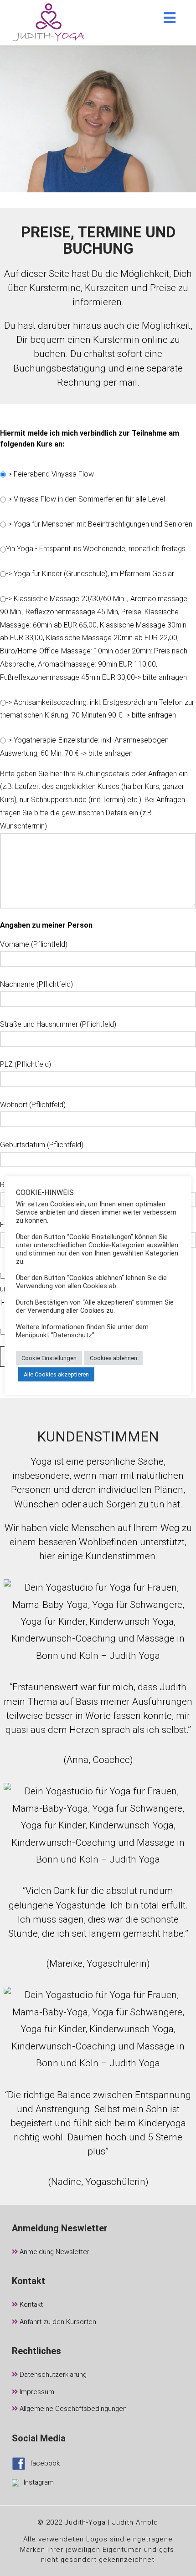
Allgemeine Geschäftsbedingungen (72, 2409)
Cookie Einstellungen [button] (49, 1358)
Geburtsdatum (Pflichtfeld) (42, 1145)
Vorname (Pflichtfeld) (34, 944)
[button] (170, 18)
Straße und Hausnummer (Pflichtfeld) (58, 1024)
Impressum (36, 2392)
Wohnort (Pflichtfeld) (33, 1105)
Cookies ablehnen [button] (113, 1358)
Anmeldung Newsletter (54, 2252)
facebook (45, 2463)
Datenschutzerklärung (52, 2375)
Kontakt (30, 2305)
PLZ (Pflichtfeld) (26, 1064)
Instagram (39, 2482)
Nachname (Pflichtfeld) (36, 984)
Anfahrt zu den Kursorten (57, 2322)
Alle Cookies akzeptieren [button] (56, 1374)
